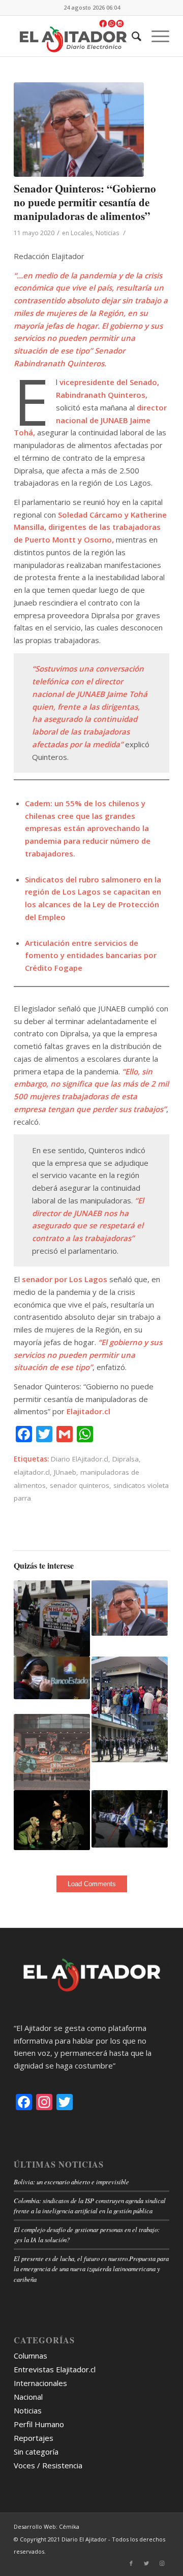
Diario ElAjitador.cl (80, 1459)
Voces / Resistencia (48, 2465)
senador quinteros (80, 1485)
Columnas (30, 2356)
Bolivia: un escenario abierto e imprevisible (71, 2182)
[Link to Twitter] (146, 2563)
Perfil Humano (39, 2424)
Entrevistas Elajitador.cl (55, 2369)
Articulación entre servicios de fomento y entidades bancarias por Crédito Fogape (91, 956)
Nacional (28, 2397)
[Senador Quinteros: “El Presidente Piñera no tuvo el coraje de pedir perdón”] (130, 1608)
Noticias (107, 233)
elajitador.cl (32, 1472)
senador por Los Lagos (65, 1279)
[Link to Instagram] (162, 2563)
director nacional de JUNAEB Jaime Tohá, (90, 420)
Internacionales (40, 2383)
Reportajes (34, 2438)
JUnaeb (65, 1472)
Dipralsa (126, 1459)
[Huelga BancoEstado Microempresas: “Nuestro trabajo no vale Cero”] (52, 1618)
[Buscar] (131, 36)
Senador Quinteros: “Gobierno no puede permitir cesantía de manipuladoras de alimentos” (85, 202)
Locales (82, 233)
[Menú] (155, 36)
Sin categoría (36, 2452)
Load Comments (92, 1884)
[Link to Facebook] (131, 2563)
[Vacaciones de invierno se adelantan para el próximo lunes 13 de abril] (130, 1738)
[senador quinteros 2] (79, 130)
